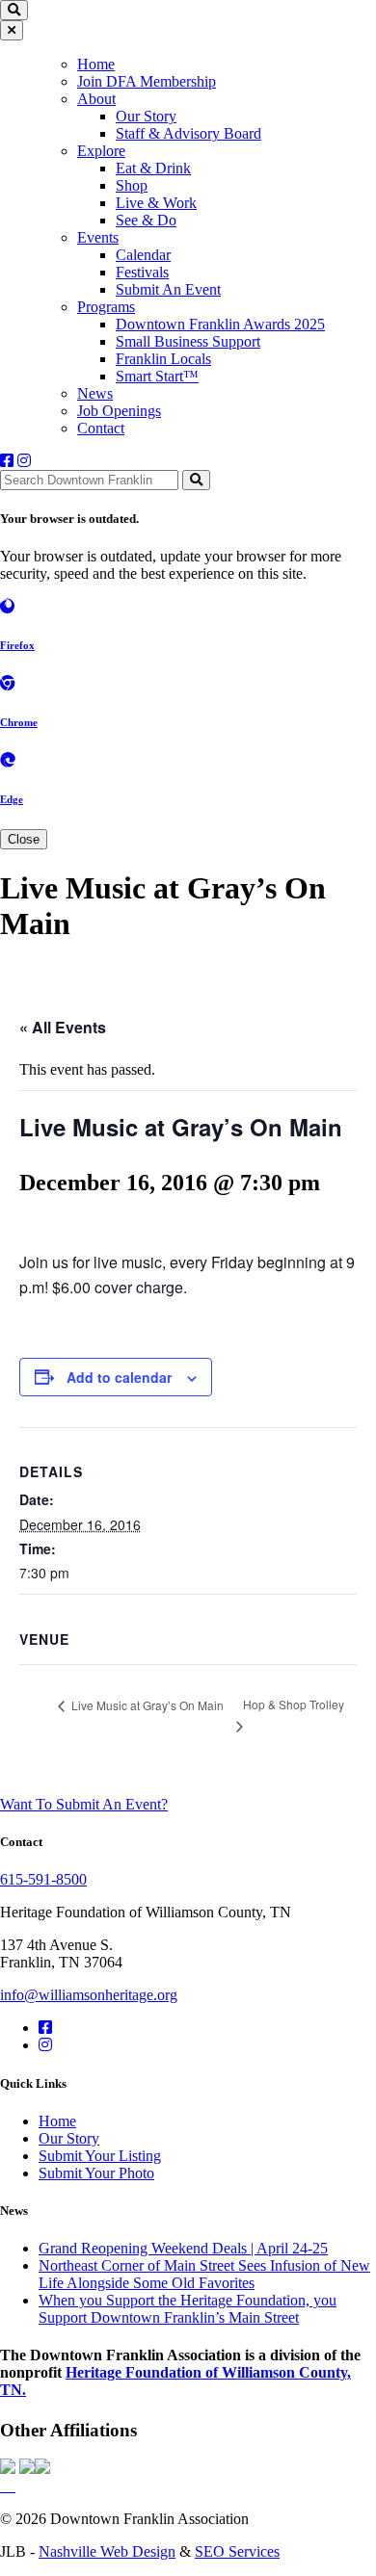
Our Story (146, 116)
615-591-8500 (43, 1879)
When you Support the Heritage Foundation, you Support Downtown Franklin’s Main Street (188, 2309)
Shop (132, 185)
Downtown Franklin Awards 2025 (220, 324)
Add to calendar (119, 1377)
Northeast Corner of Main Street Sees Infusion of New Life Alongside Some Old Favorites (204, 2274)
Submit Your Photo (96, 2173)
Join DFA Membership (147, 81)
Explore (101, 151)
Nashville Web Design (107, 2551)
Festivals (142, 272)
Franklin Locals (163, 359)
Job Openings (119, 411)
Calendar (143, 255)
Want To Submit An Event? (84, 1804)
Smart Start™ (157, 376)
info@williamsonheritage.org (89, 1995)
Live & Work (156, 203)
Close (24, 839)
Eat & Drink (153, 168)
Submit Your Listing (100, 2156)
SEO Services (237, 2551)
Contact (101, 428)
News (95, 393)
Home (96, 64)
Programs (106, 307)
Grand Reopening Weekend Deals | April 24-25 (183, 2248)
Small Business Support (188, 341)
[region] (188, 245)
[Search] (196, 480)
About (96, 99)
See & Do (146, 220)
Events (98, 237)
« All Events (63, 1027)
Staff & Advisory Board (188, 133)
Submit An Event (168, 289)
